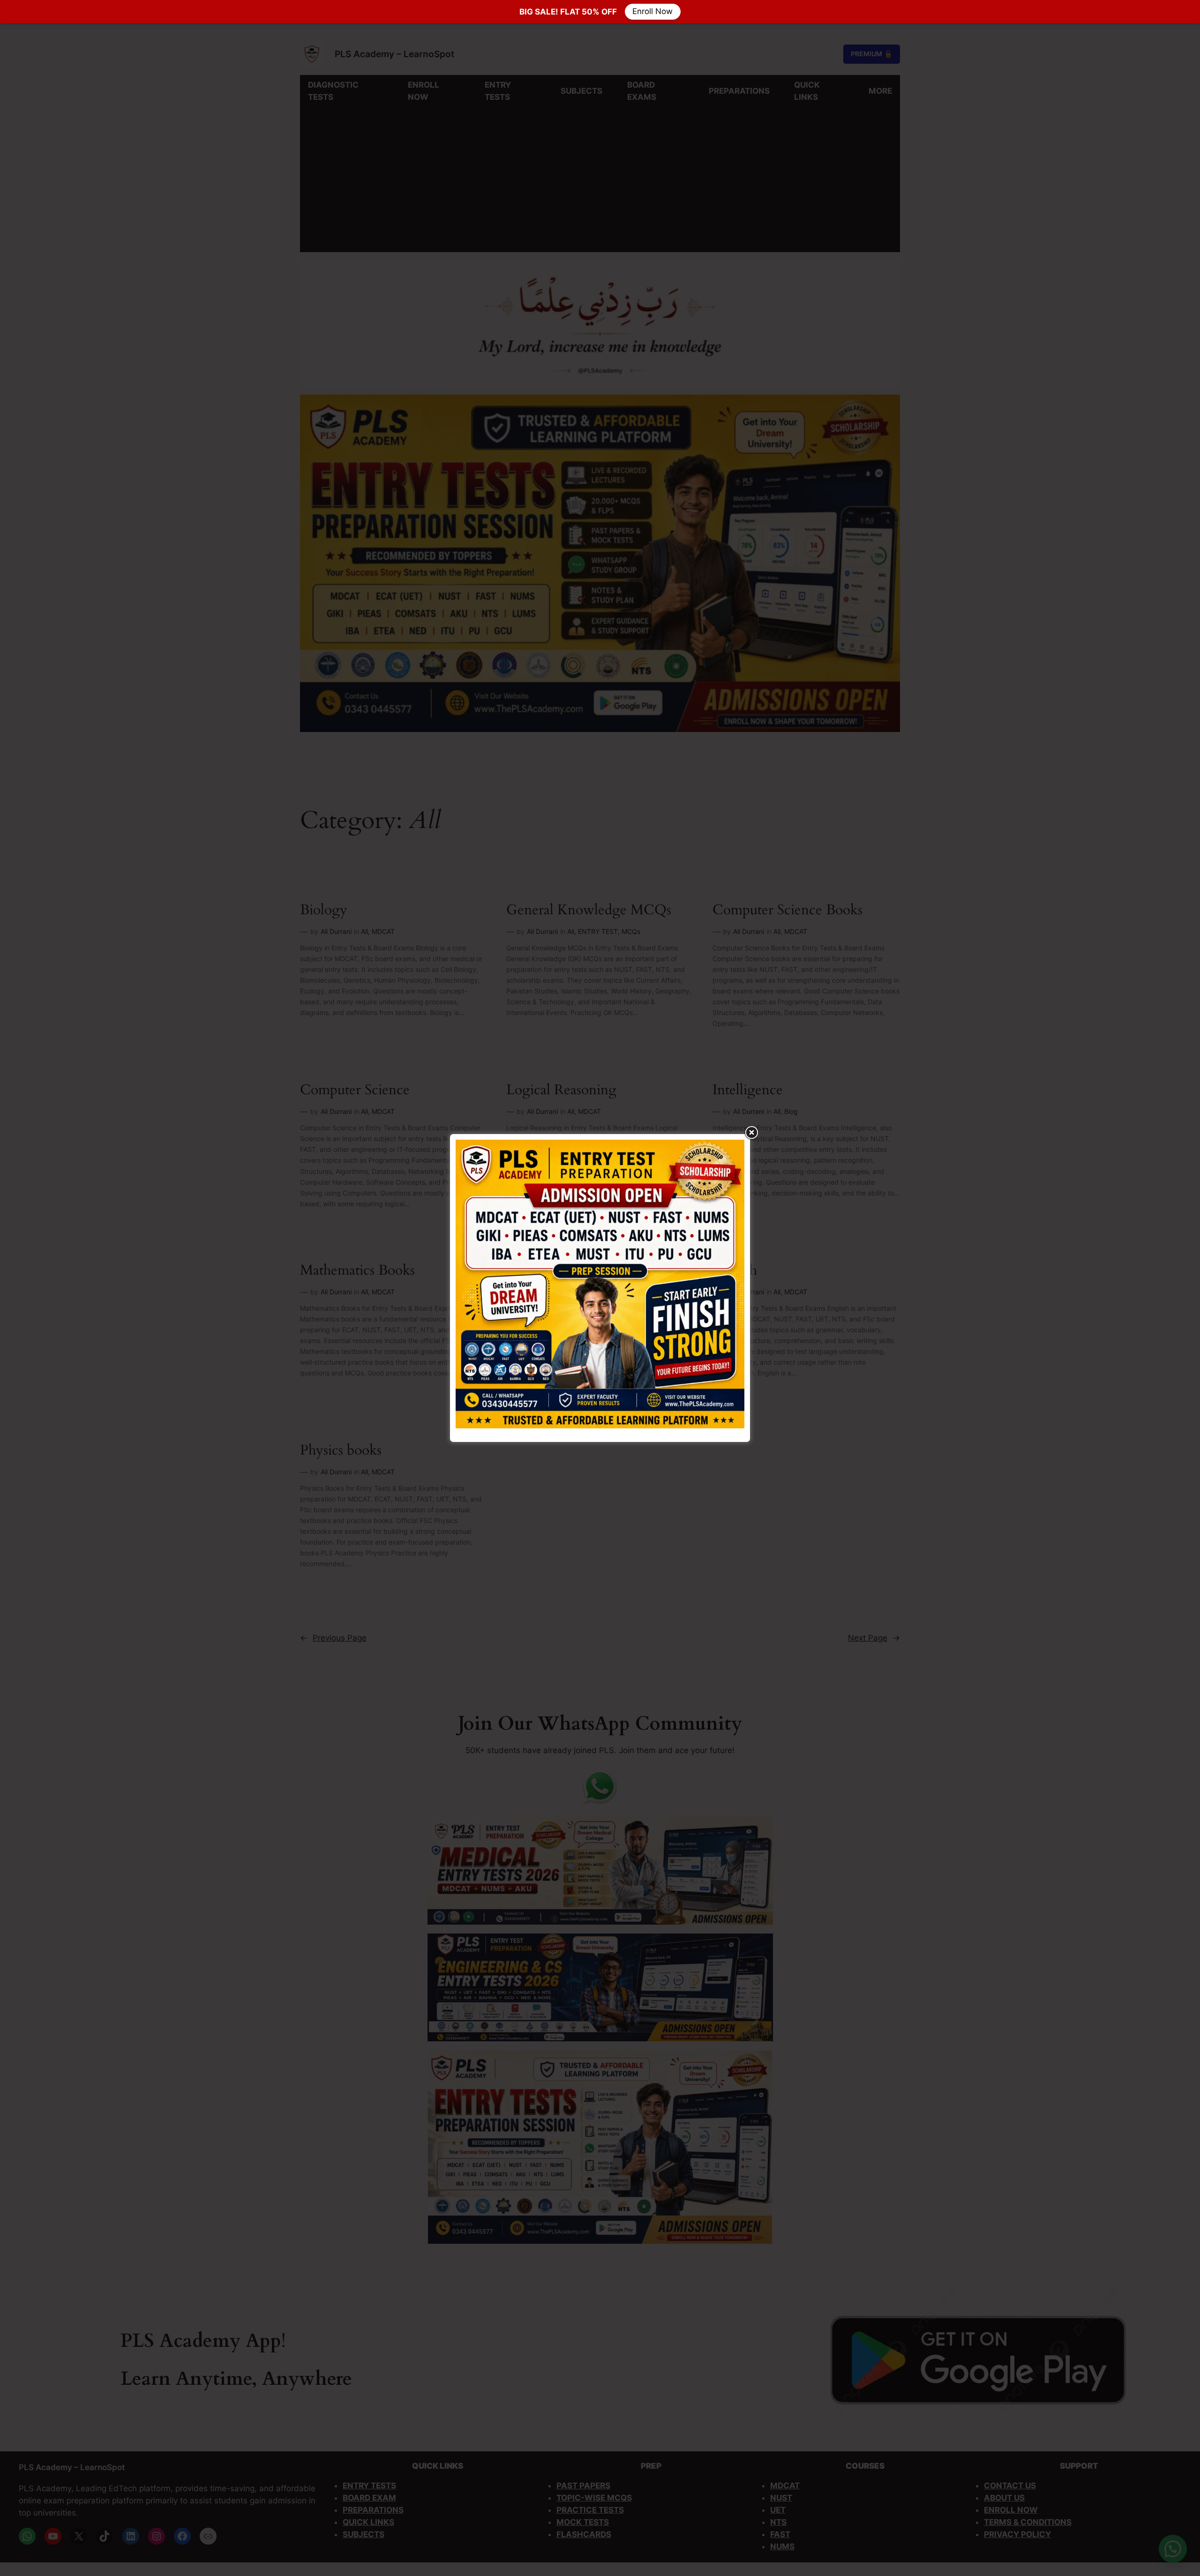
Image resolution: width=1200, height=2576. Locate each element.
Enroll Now (652, 12)
